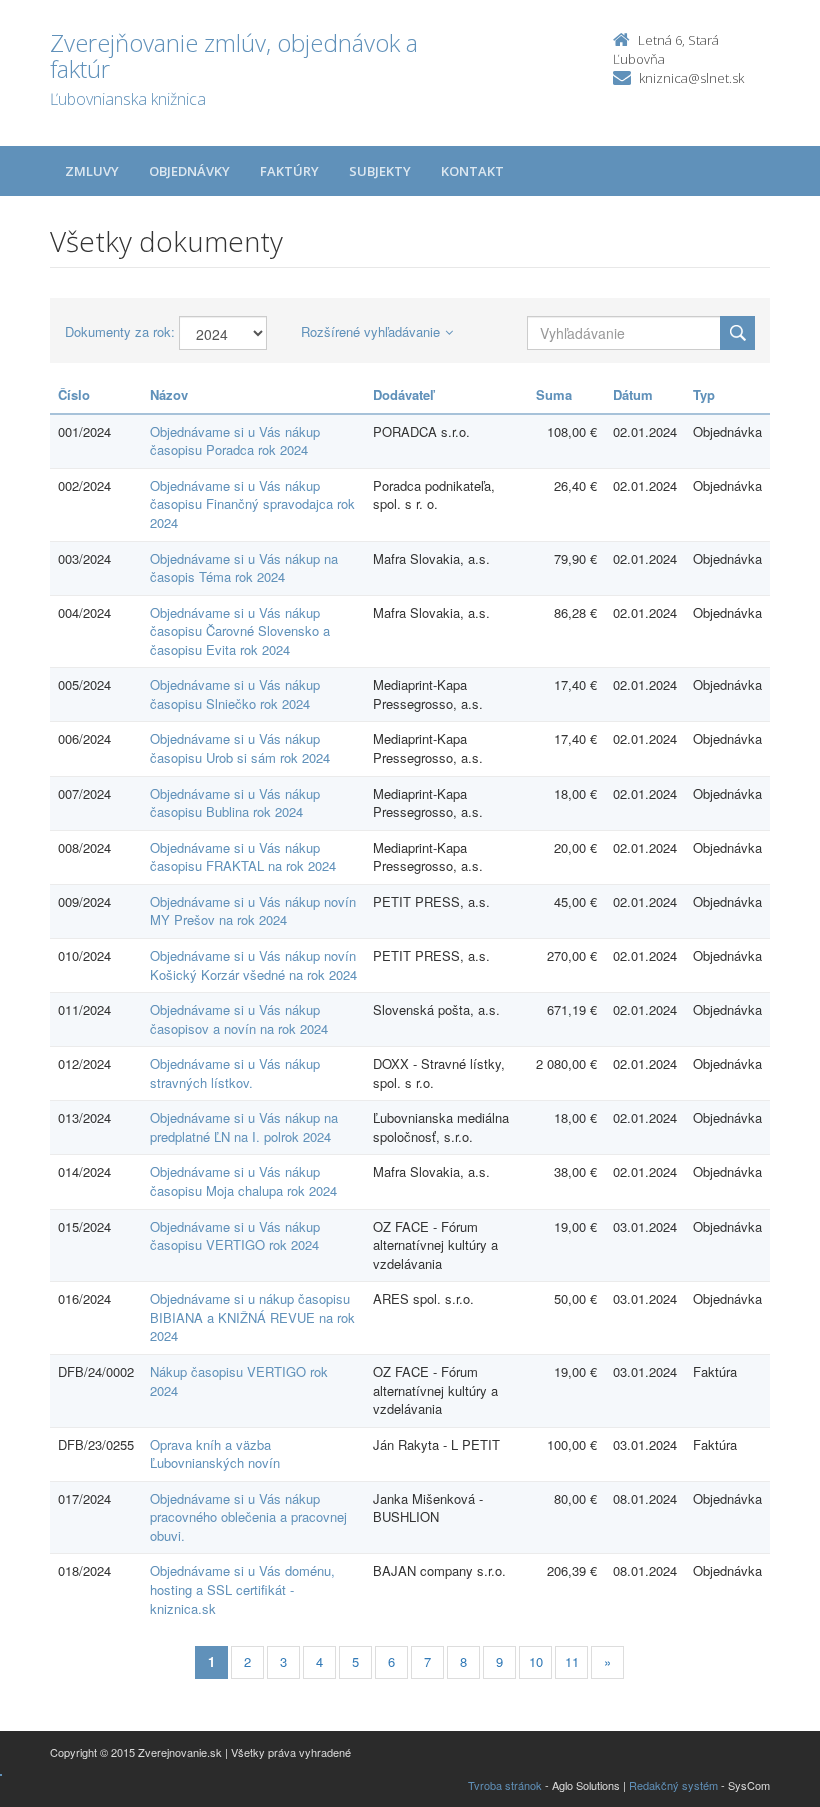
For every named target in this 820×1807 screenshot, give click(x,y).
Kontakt (472, 171)
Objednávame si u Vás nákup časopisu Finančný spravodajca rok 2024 (252, 504)
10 (536, 1661)
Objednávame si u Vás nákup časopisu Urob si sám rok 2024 (240, 748)
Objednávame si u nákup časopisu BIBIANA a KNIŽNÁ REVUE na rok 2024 (252, 1317)
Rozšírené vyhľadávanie (370, 331)
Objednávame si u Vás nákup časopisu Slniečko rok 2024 (235, 694)
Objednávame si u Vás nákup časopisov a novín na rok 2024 (239, 1019)
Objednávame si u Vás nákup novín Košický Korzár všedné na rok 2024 (253, 965)
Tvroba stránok (505, 1785)
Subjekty (380, 171)
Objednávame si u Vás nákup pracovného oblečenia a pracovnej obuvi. (248, 1517)
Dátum (633, 394)
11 (572, 1661)
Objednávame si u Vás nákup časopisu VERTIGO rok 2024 (235, 1236)
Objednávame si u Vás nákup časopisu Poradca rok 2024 (235, 441)
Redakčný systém (673, 1785)
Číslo (74, 394)
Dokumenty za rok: (120, 332)
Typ (704, 394)
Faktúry (289, 171)
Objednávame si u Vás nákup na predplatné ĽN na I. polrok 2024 (244, 1127)
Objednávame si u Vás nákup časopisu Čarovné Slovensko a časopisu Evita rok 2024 (240, 631)
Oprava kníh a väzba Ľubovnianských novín (215, 1454)
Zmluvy (92, 171)
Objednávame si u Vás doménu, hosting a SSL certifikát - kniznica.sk (242, 1589)
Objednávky (189, 171)
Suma (554, 394)
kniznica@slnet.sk (691, 78)
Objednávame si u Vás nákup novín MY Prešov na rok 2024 (253, 911)
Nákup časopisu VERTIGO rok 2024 (239, 1381)
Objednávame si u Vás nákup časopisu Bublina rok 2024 (235, 803)
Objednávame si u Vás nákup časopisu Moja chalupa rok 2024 (243, 1181)
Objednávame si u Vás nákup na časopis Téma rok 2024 (244, 568)
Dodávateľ (403, 394)
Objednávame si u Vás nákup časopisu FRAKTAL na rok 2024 (243, 857)
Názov (169, 394)
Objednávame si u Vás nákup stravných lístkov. (235, 1073)
